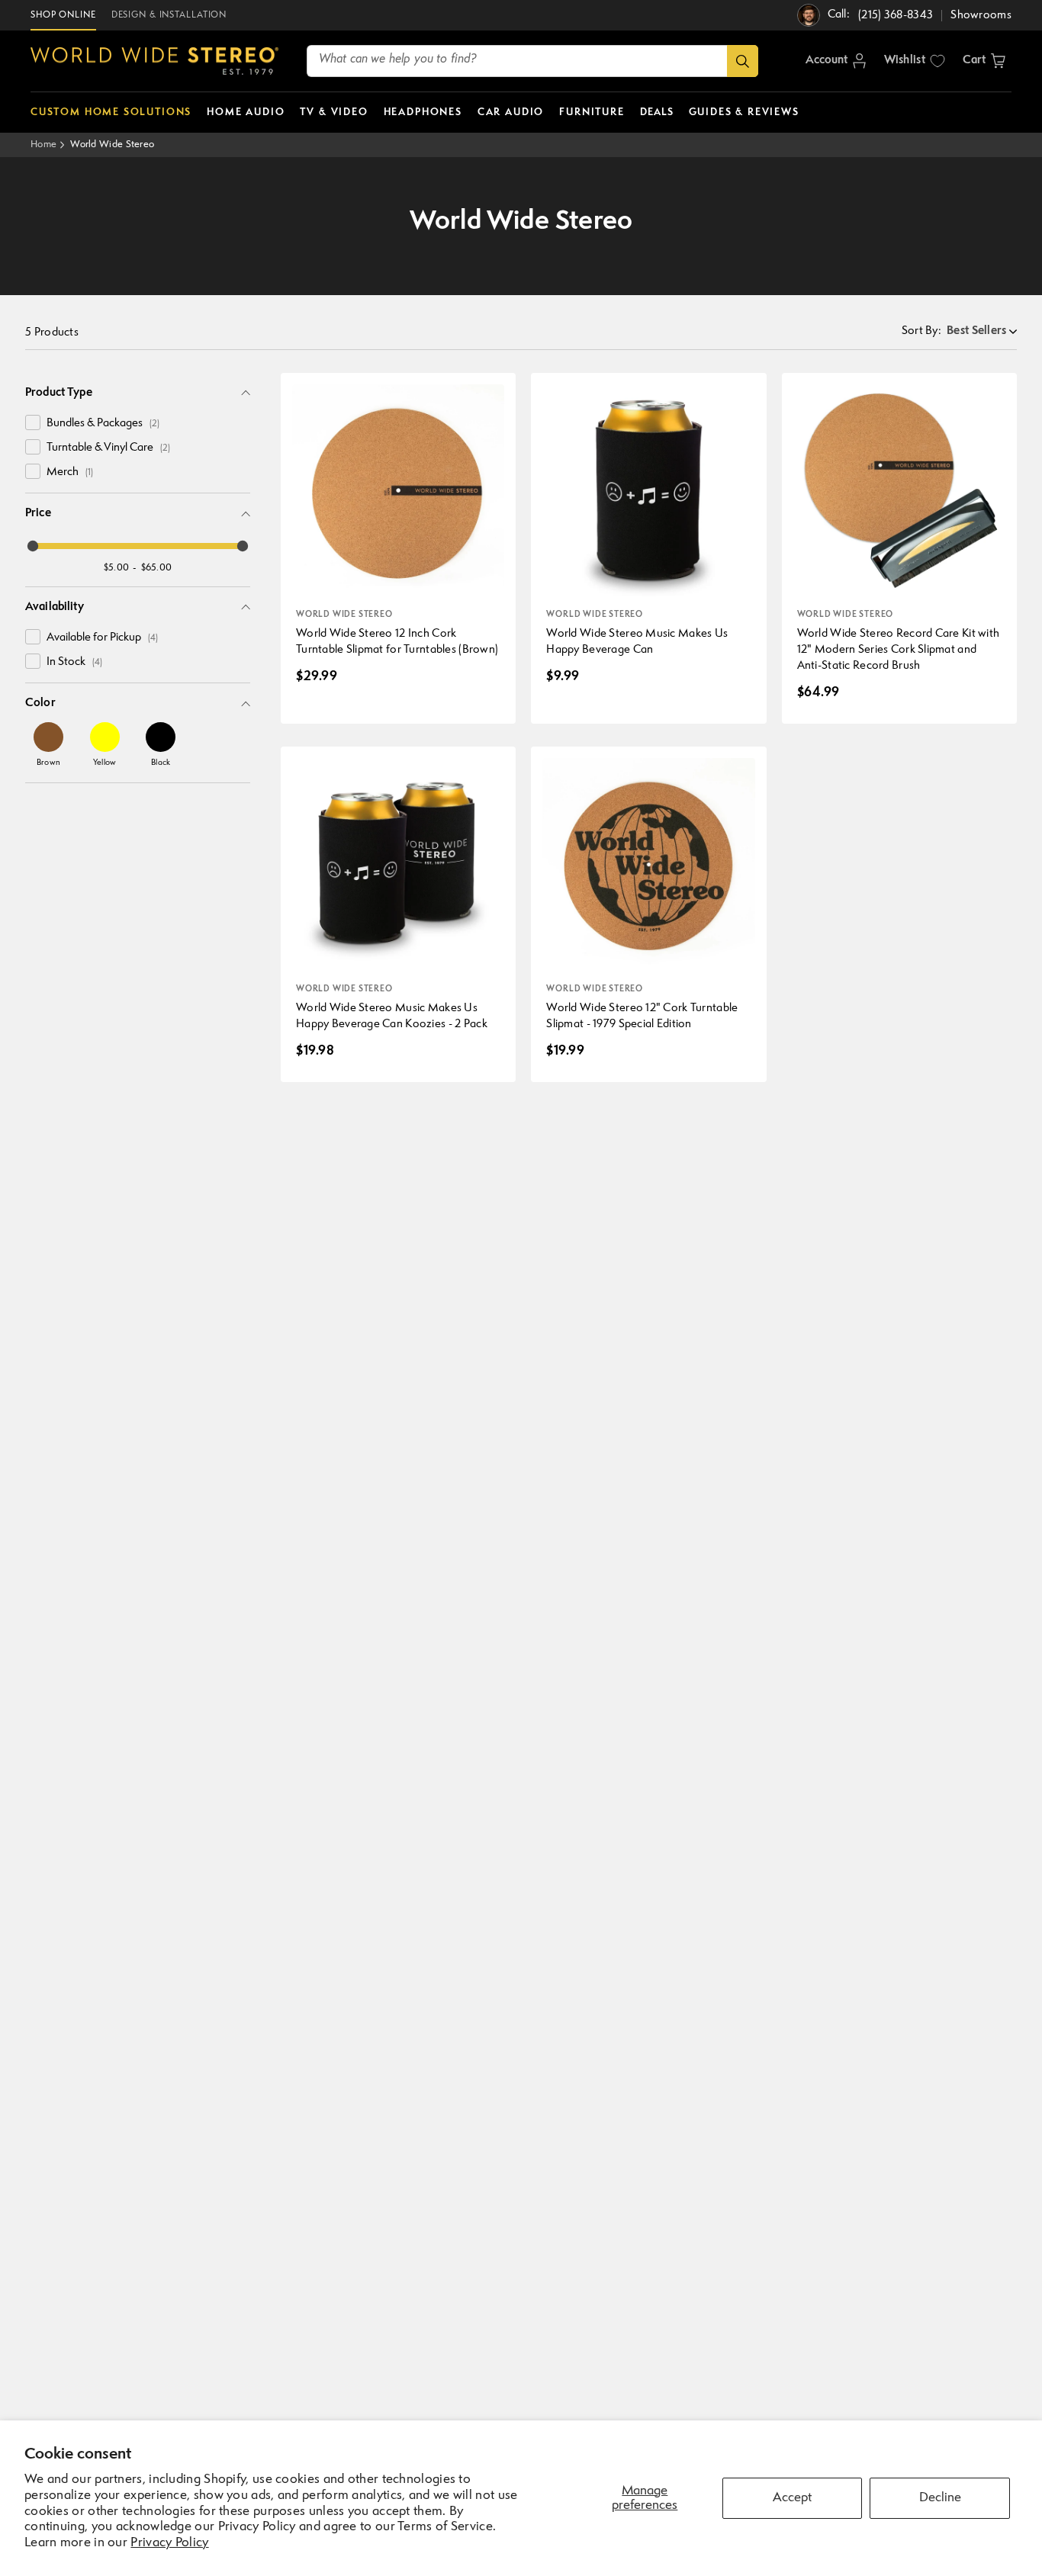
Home (43, 145)
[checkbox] (33, 422)
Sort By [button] (921, 331)
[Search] (743, 61)
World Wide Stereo (112, 145)
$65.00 (157, 568)
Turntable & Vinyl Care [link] (108, 448)
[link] (48, 744)
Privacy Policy (169, 2543)
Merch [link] (70, 472)
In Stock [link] (74, 662)
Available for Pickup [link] (102, 638)
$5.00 (117, 568)
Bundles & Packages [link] (103, 424)
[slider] (33, 546)
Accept (792, 2498)
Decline (940, 2498)
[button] (984, 61)
